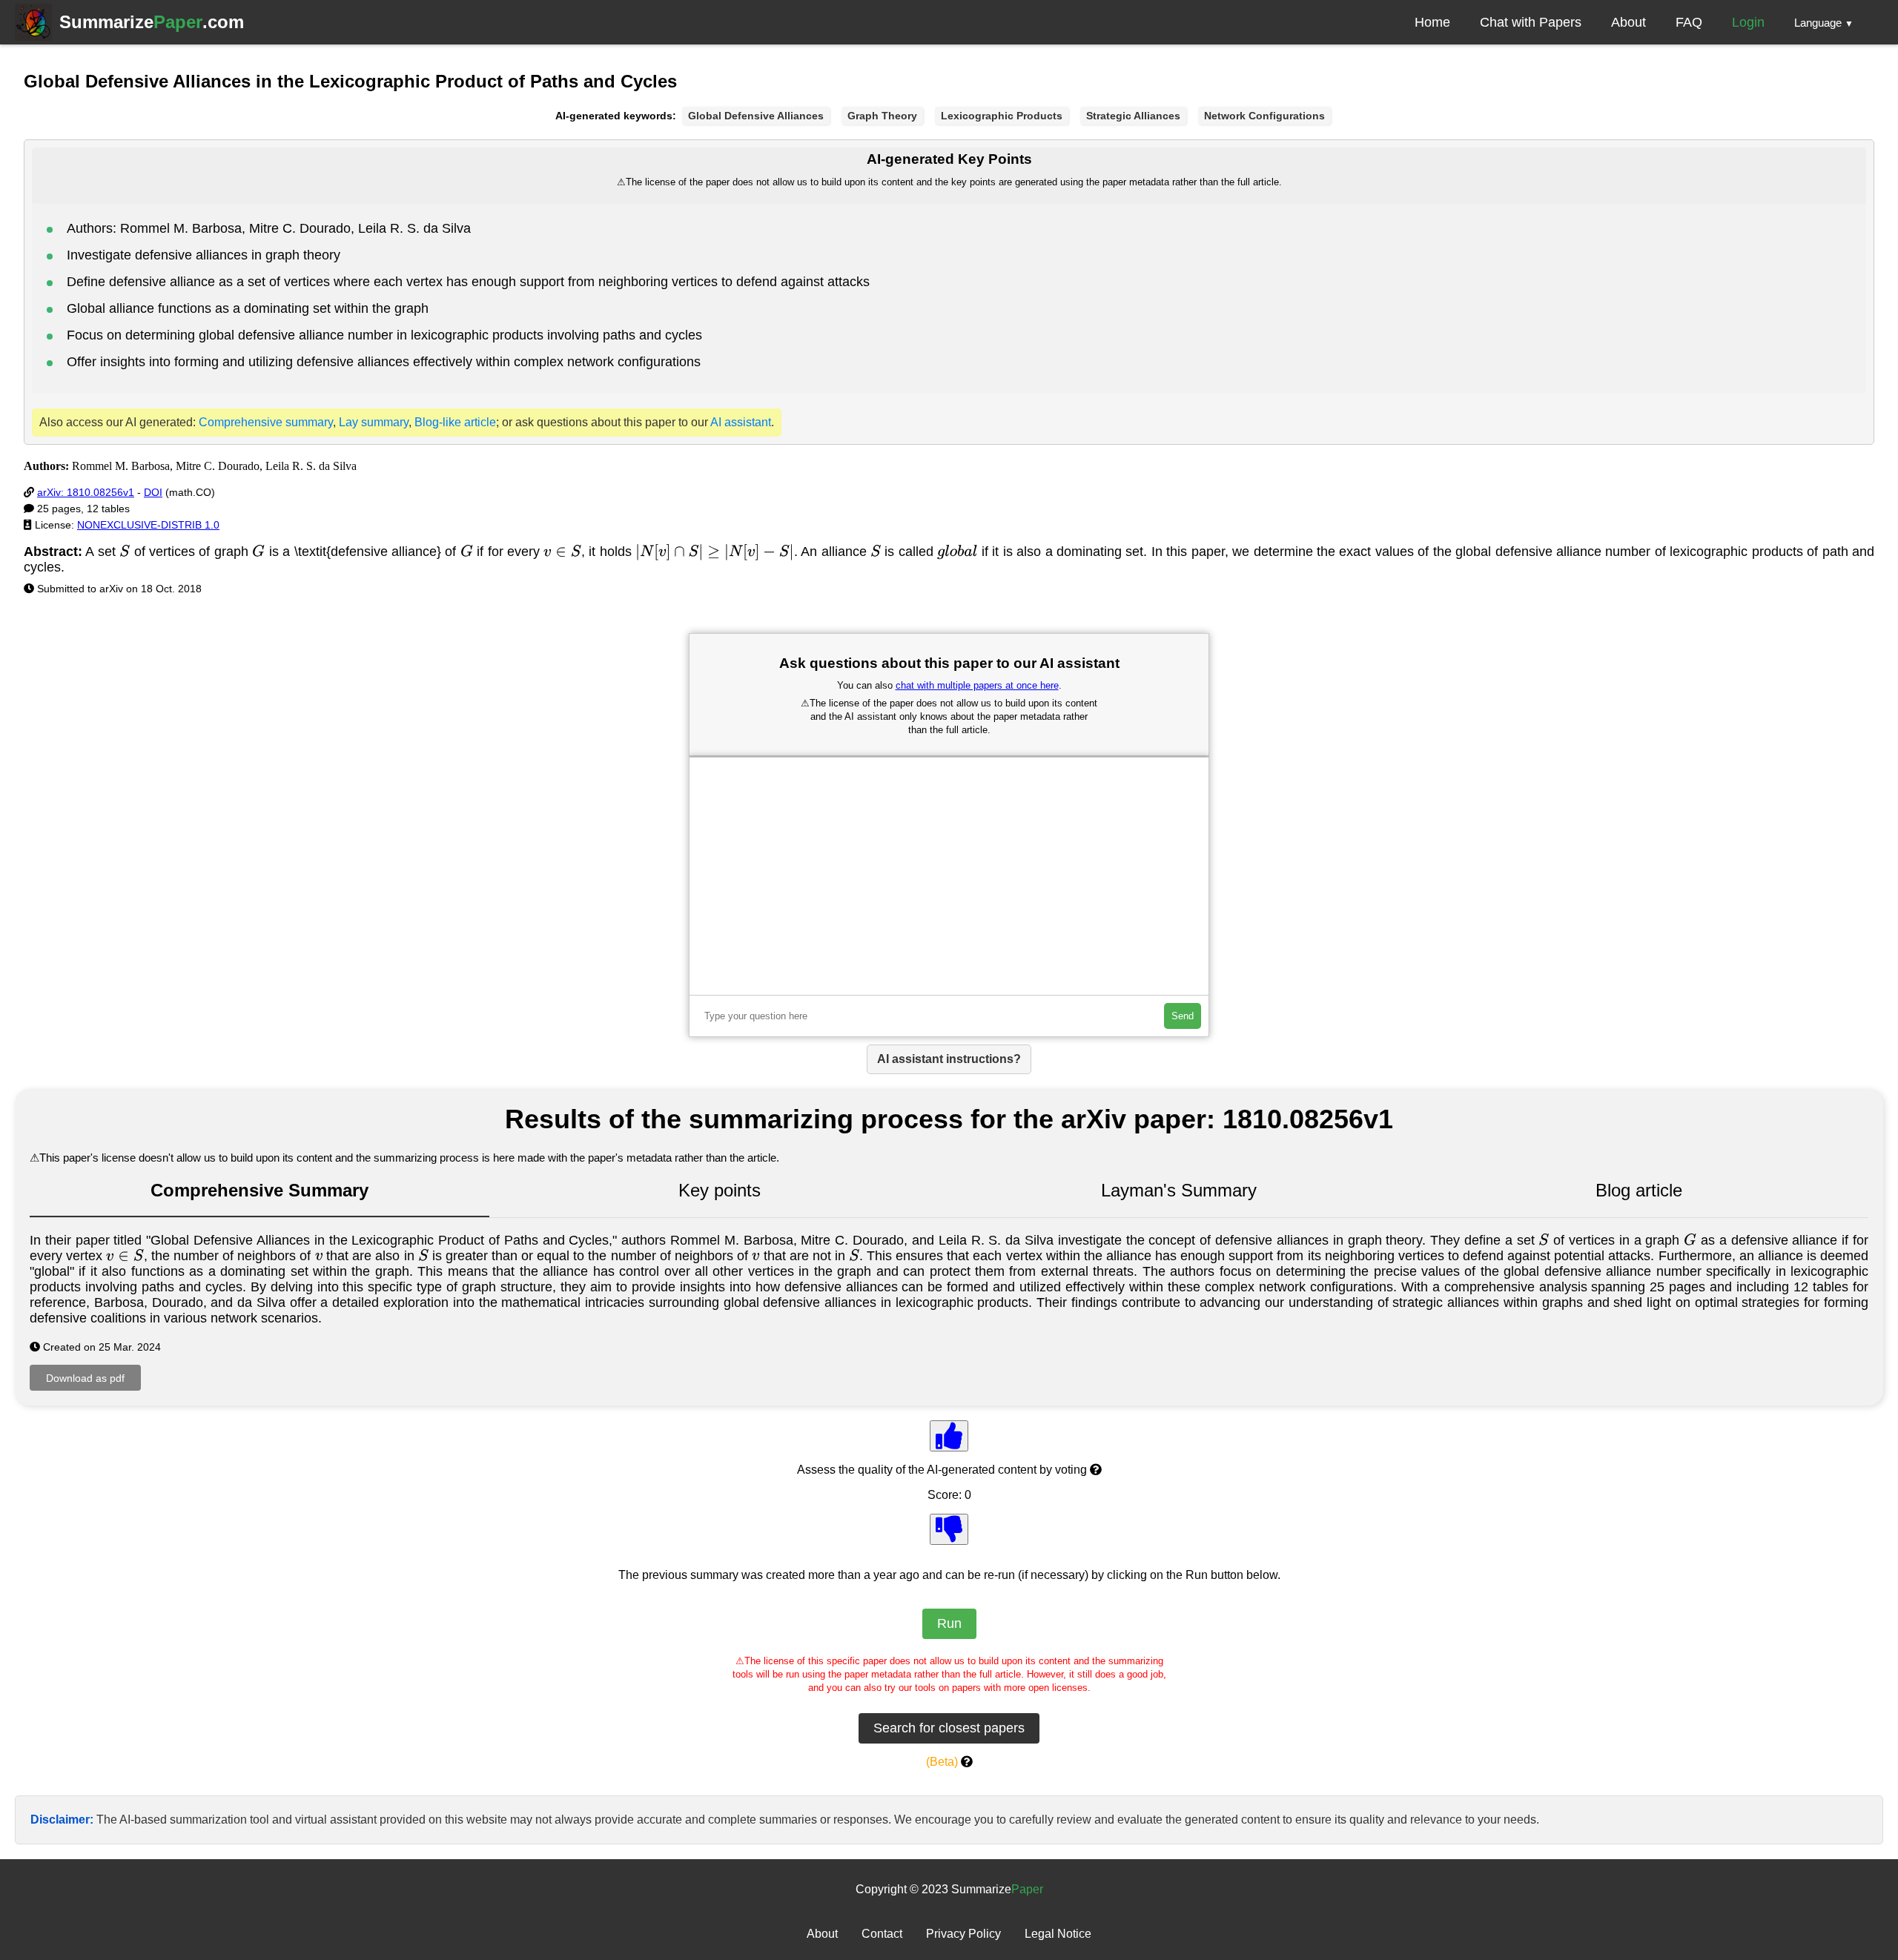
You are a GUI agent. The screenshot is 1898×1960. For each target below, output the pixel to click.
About (1628, 22)
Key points (720, 1190)
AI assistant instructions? (949, 1059)
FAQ (1689, 22)
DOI (153, 492)
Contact (882, 1934)
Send (1183, 1016)
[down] (949, 1529)
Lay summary (374, 422)
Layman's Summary (1179, 1190)
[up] (949, 1436)
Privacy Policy (963, 1934)
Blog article (1639, 1190)
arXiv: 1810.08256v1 (86, 492)
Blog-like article (455, 422)
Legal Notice (1058, 1934)
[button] (1824, 22)
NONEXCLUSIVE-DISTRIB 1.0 (148, 525)
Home (1432, 22)
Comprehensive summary (266, 422)
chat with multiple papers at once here (977, 685)
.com (152, 22)
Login (1748, 22)
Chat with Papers (1531, 22)
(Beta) (942, 1762)
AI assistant (741, 422)
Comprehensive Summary (259, 1190)
